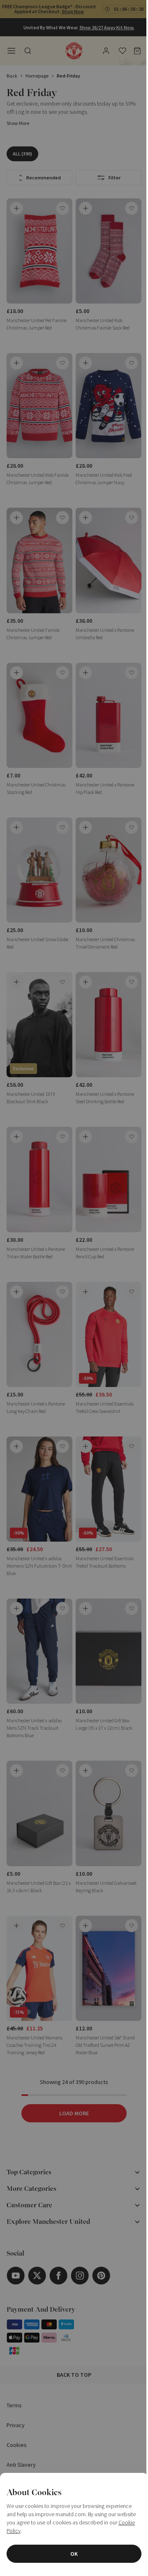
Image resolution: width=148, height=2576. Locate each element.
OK (71, 2554)
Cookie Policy (31, 2531)
